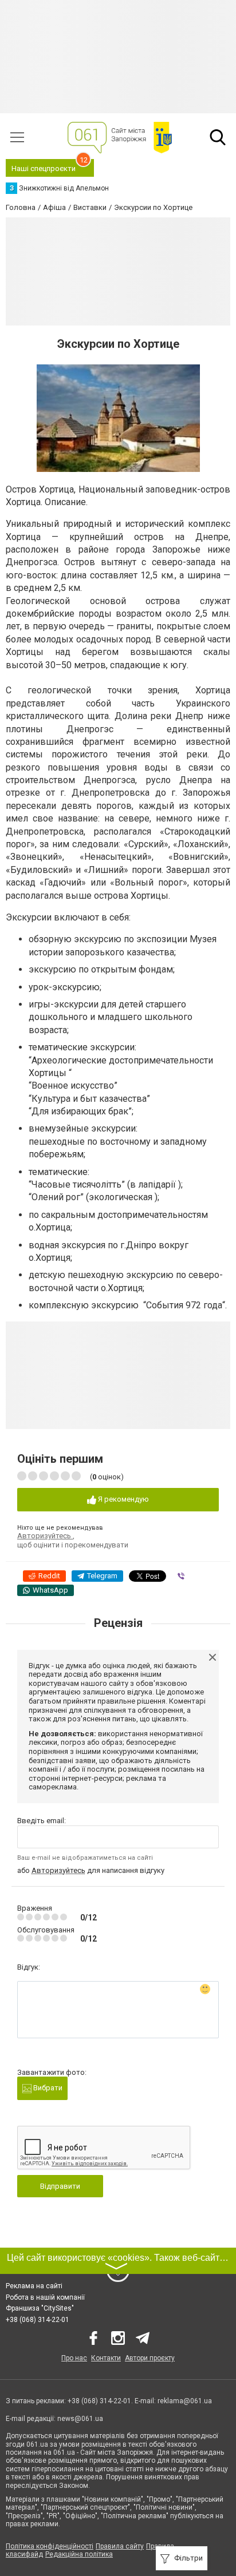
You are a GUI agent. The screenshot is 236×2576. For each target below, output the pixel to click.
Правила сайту (120, 2546)
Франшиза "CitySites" (40, 2308)
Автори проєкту (150, 2358)
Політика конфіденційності (50, 2546)
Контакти (106, 2358)
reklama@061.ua (185, 2401)
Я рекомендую (123, 1499)
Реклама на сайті (34, 2286)
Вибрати (47, 2088)
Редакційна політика (79, 2554)
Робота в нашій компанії (45, 2297)
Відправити (60, 2186)
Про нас (74, 2358)
